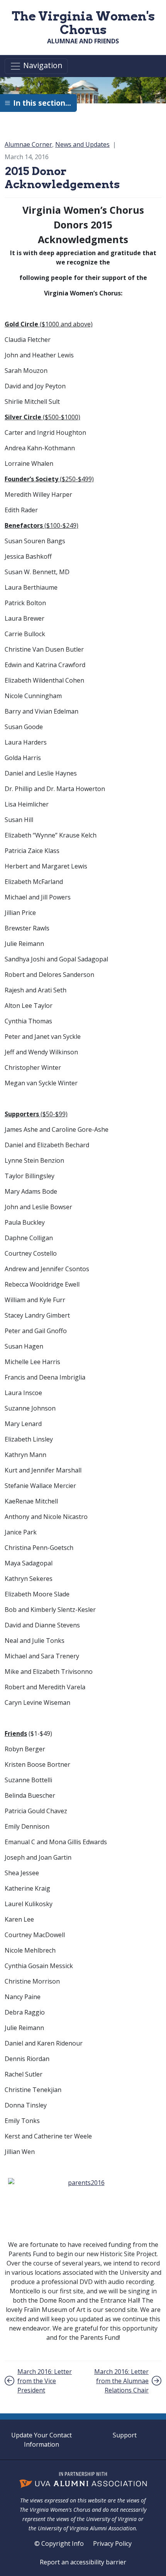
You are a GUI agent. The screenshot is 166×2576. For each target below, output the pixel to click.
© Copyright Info (59, 2543)
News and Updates (82, 144)
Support (125, 2435)
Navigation (42, 66)
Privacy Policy (112, 2543)
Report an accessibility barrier (83, 2562)
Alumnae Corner (28, 144)
